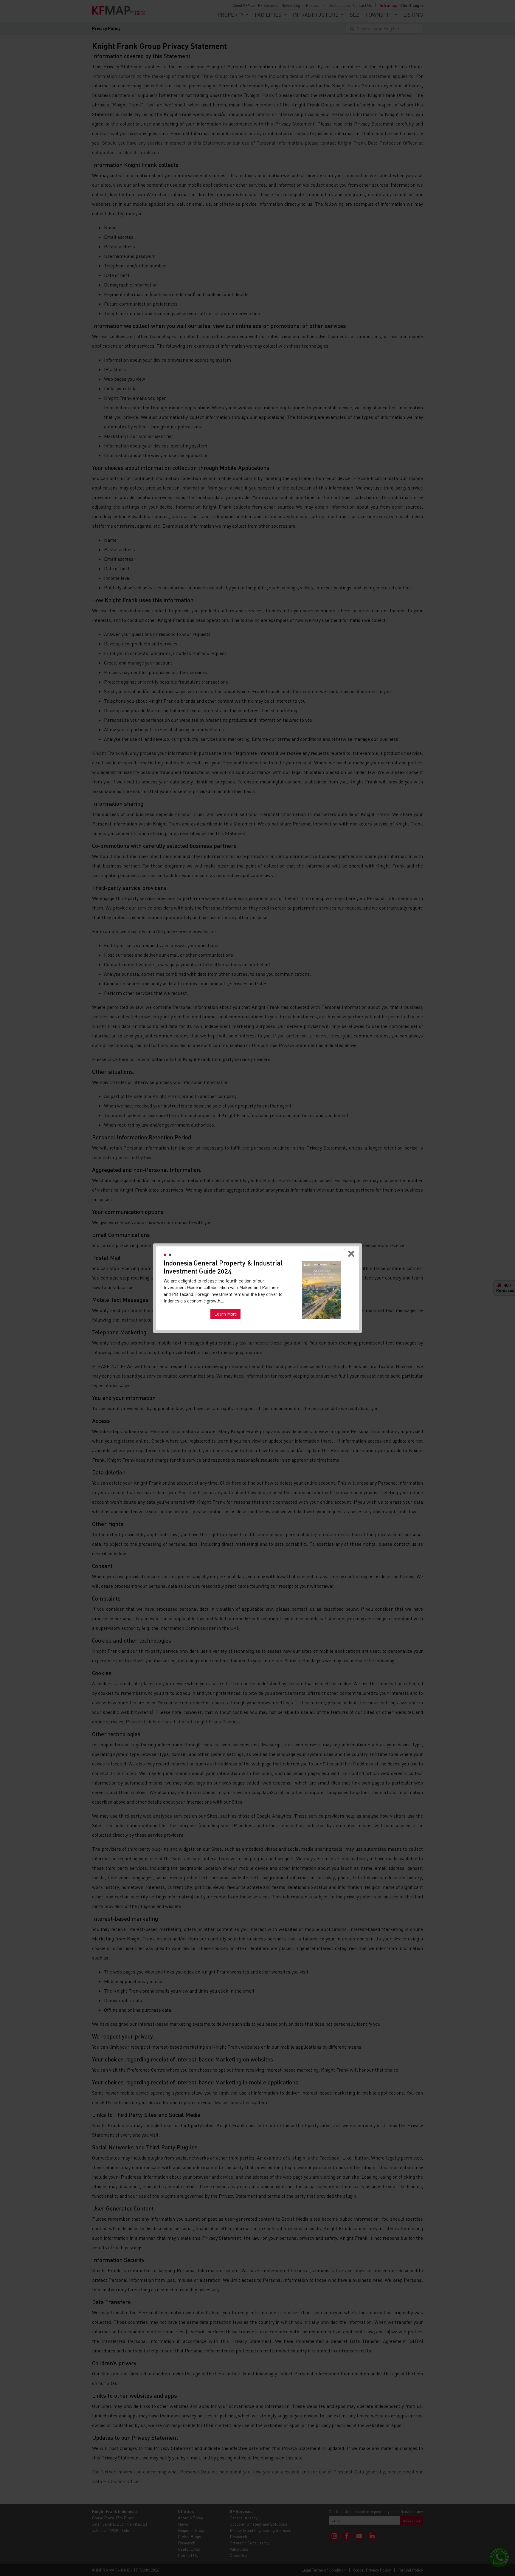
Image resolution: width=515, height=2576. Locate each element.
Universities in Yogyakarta (228, 1305)
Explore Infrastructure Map (322, 1312)
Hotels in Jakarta (184, 1305)
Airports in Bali (271, 1305)
